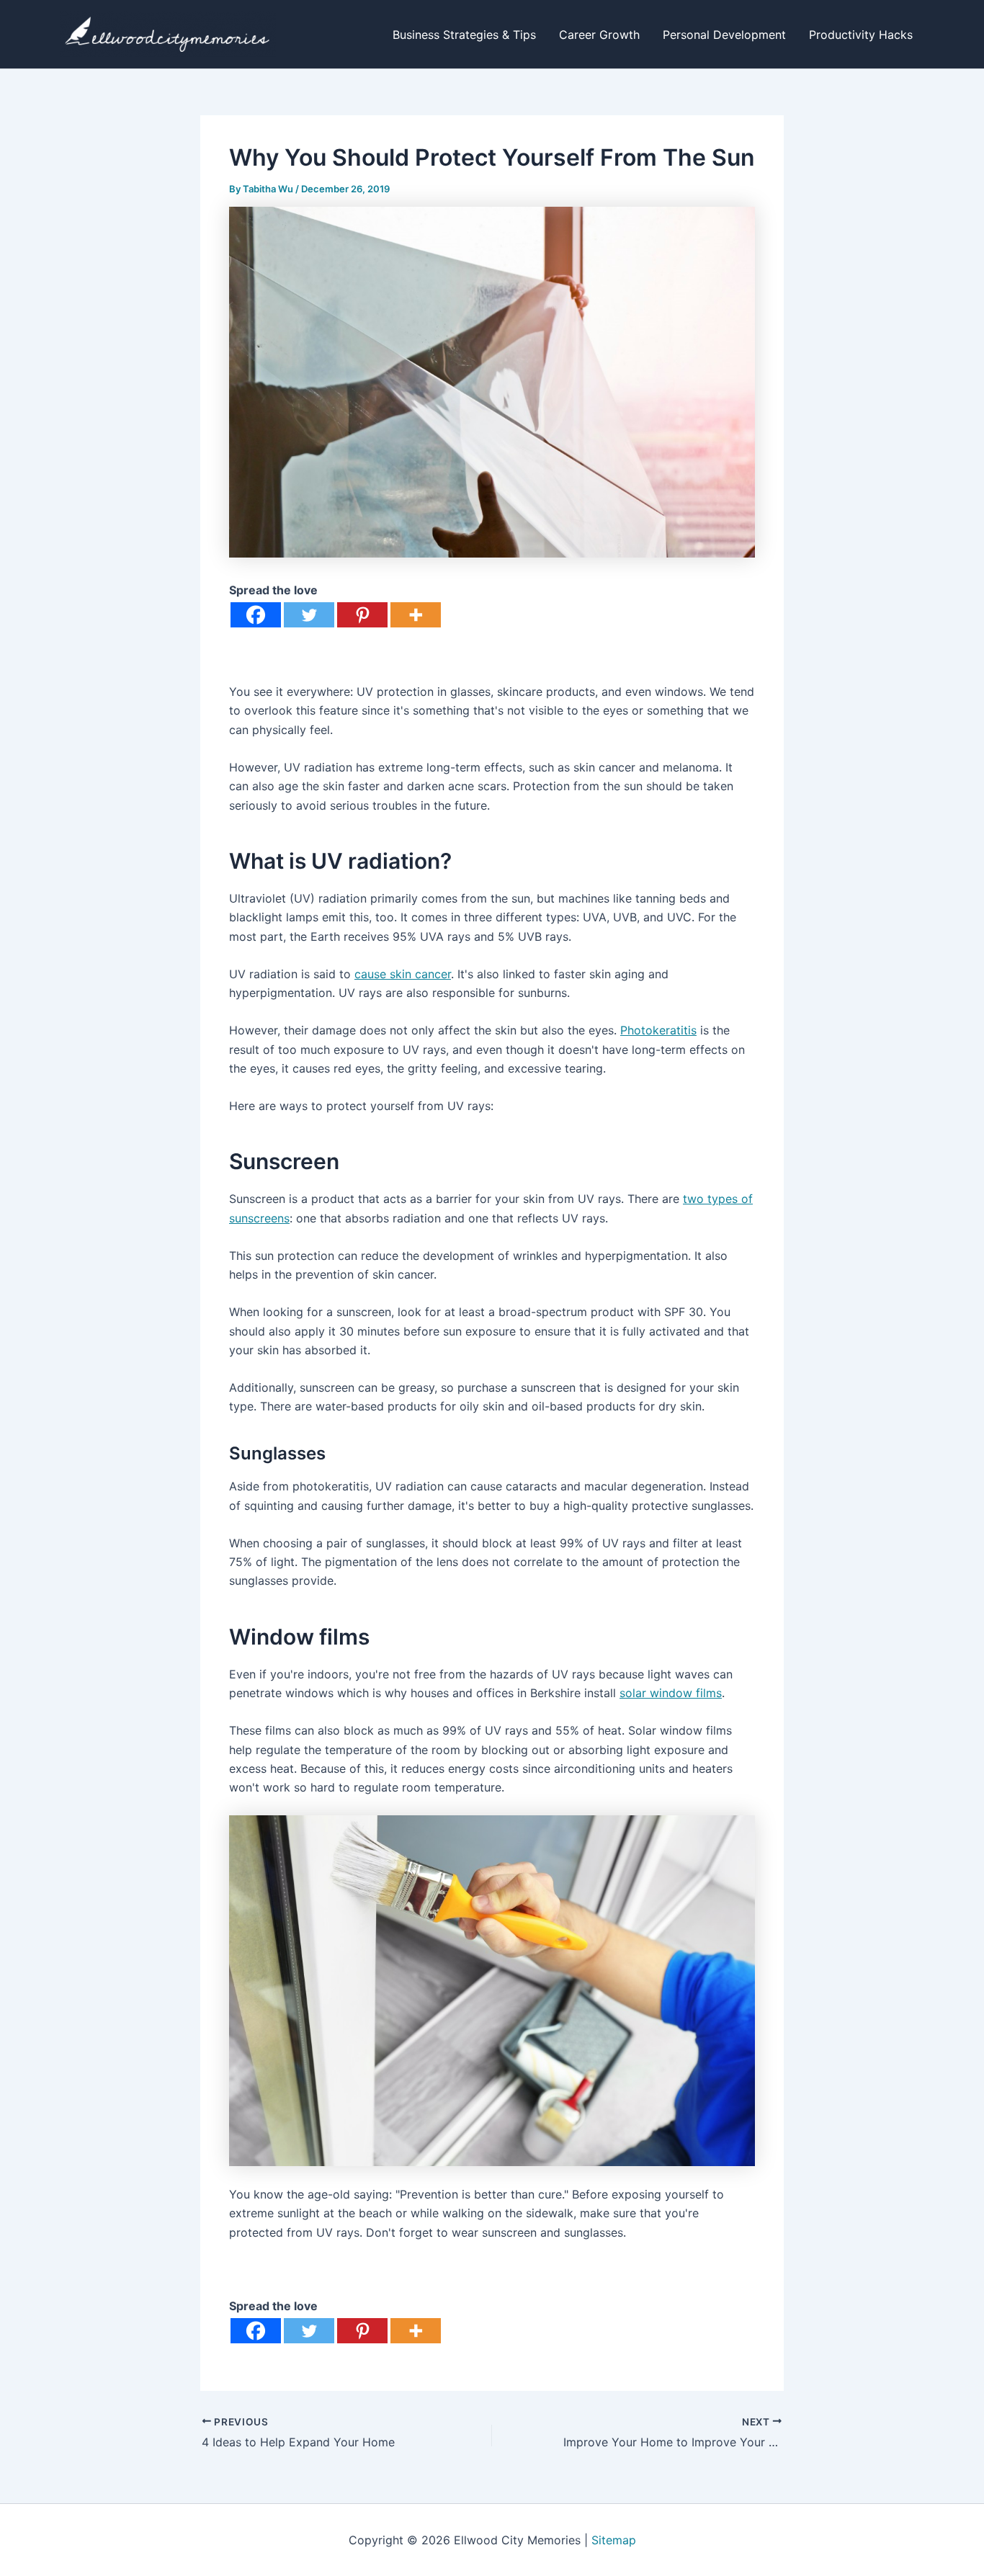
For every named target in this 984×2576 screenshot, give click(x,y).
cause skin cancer (403, 974)
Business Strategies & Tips (464, 35)
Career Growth (599, 35)
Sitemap (614, 2540)
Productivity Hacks (861, 35)
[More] (416, 615)
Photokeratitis (658, 1030)
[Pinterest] (362, 615)
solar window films (671, 1693)
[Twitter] (309, 615)
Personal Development (724, 35)
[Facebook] (256, 615)
